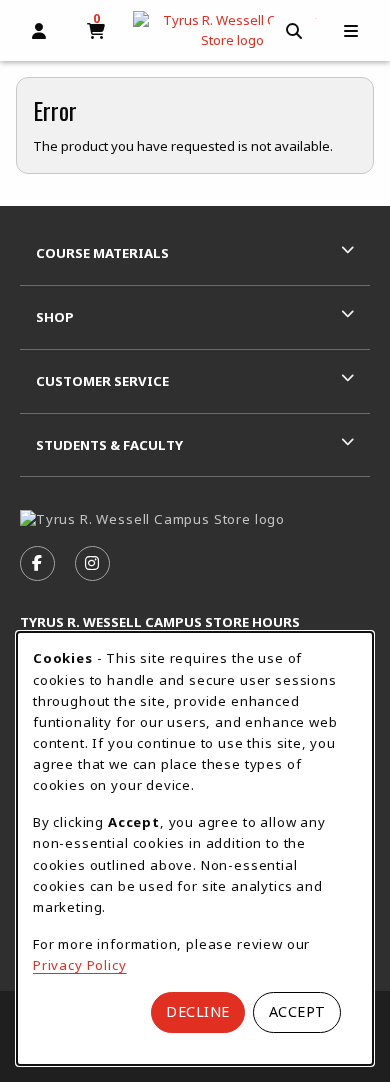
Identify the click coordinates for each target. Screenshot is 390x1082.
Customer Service (102, 381)
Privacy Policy (80, 965)
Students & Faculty (109, 445)
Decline (198, 1011)
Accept (297, 1011)
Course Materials (102, 253)
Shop (55, 317)
